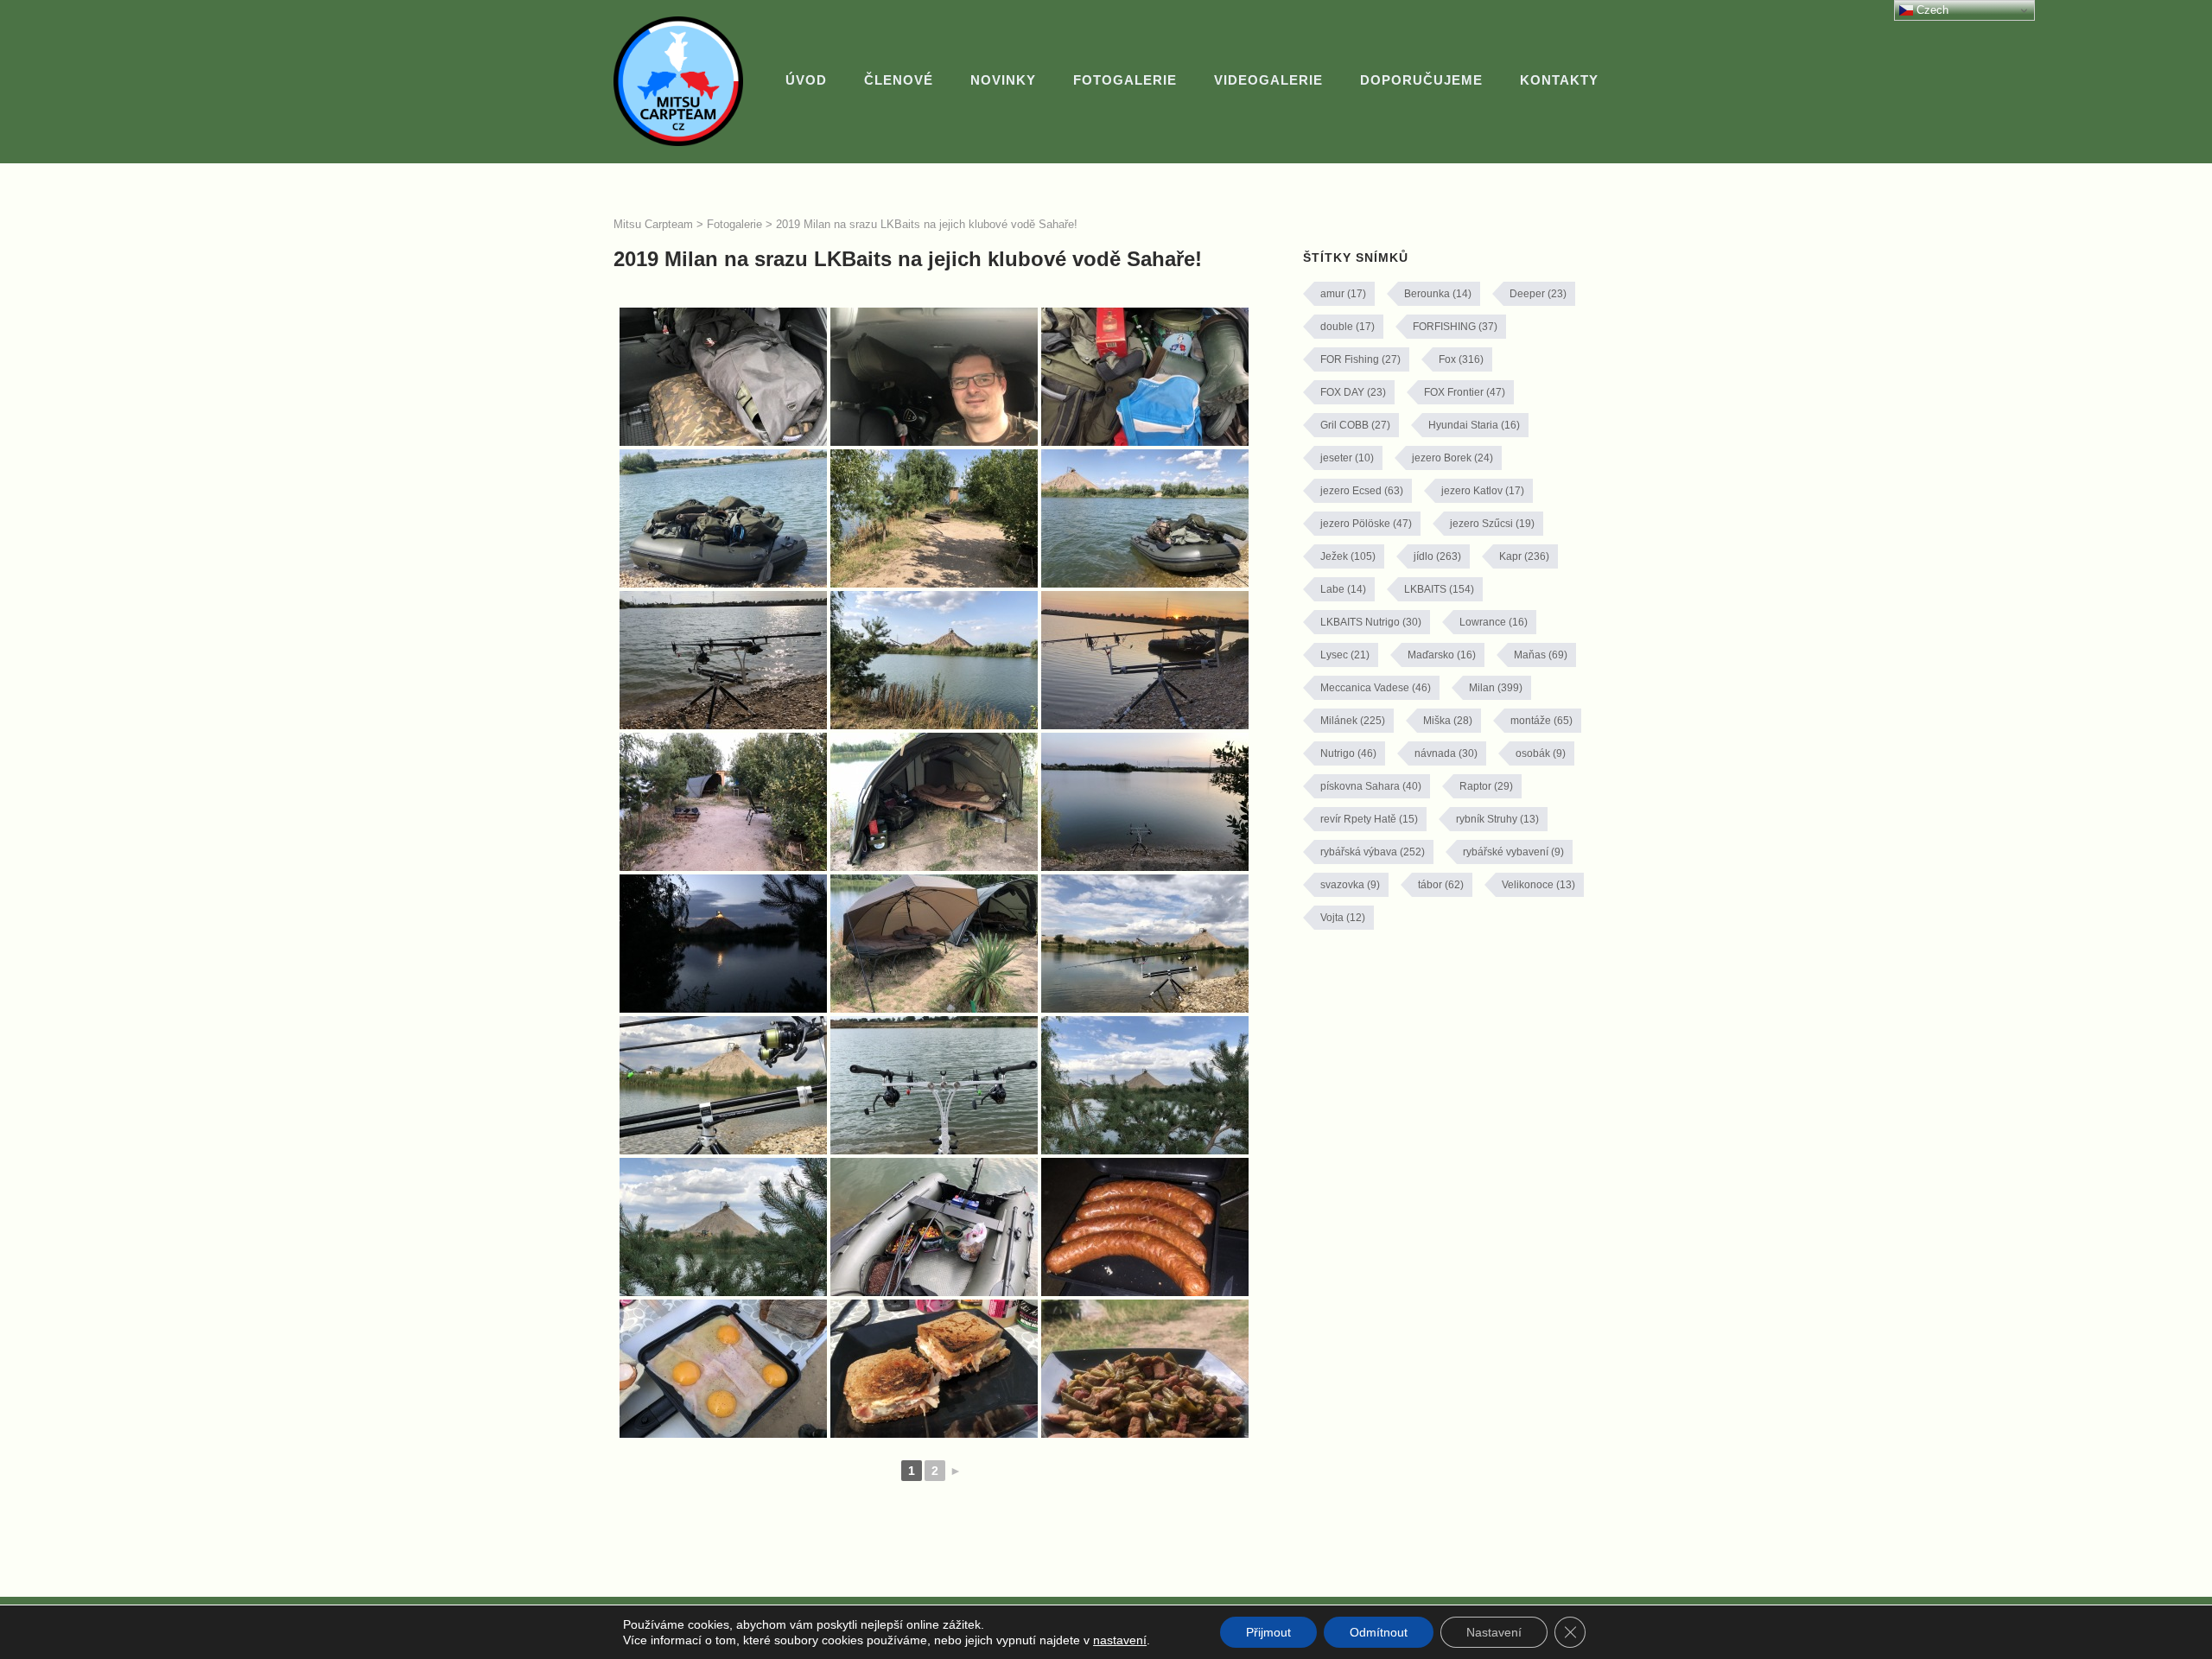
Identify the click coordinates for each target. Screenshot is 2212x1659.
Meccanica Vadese (1376, 688)
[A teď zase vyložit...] (1145, 518)
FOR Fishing (1360, 359)
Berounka (1438, 294)
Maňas (1541, 655)
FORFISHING (1455, 327)
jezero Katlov (1483, 491)
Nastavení (1494, 1632)
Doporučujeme (1421, 80)
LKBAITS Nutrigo (1371, 622)
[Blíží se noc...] (723, 944)
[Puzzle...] (1145, 377)
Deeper (1538, 294)
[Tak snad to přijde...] (1145, 802)
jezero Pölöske (1366, 524)
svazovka (1350, 885)
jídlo (1437, 556)
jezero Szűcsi (1492, 524)
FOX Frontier (1465, 392)
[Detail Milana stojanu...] (723, 1085)
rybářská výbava (1373, 852)
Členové (899, 80)
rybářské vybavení (1513, 852)
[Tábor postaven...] (723, 802)
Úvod (806, 80)
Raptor (1486, 786)
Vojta (1343, 918)
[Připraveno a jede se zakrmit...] (934, 1227)
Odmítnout (1379, 1632)
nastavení (1120, 1640)
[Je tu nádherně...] (1145, 944)
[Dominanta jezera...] (934, 660)
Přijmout (1268, 1632)
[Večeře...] (1145, 1227)
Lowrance (1494, 622)
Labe (1343, 589)
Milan (1496, 688)
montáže (1541, 721)
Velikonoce (1538, 885)
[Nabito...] (723, 660)
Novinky (1003, 80)
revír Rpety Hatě (1369, 819)
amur (1343, 294)
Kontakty (1559, 80)
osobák (1541, 753)
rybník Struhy (1497, 819)
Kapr (1524, 556)
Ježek (1348, 556)
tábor (1441, 885)
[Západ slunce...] (1145, 660)
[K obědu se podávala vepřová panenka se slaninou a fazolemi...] (1145, 1369)
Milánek (1353, 721)
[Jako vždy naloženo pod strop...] (934, 377)
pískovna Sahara (1371, 786)
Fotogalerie (1125, 80)
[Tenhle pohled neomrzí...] (723, 1227)
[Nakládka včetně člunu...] (723, 377)
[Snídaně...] (723, 1369)
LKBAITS (1439, 589)
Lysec (1345, 655)
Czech (1931, 10)
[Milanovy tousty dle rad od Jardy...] (934, 1369)
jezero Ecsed (1362, 491)
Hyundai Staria (1474, 425)
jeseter (1347, 458)
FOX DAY (1353, 392)
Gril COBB (1355, 425)
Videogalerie (1268, 80)
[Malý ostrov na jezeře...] (934, 518)
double (1348, 327)
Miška (1448, 721)
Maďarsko (1442, 655)
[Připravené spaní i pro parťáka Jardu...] (934, 944)
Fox (1461, 359)
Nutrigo (1348, 753)
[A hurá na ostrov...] (723, 518)
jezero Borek (1452, 458)
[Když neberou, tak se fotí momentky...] (1145, 1085)
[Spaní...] (934, 802)
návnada (1446, 753)
